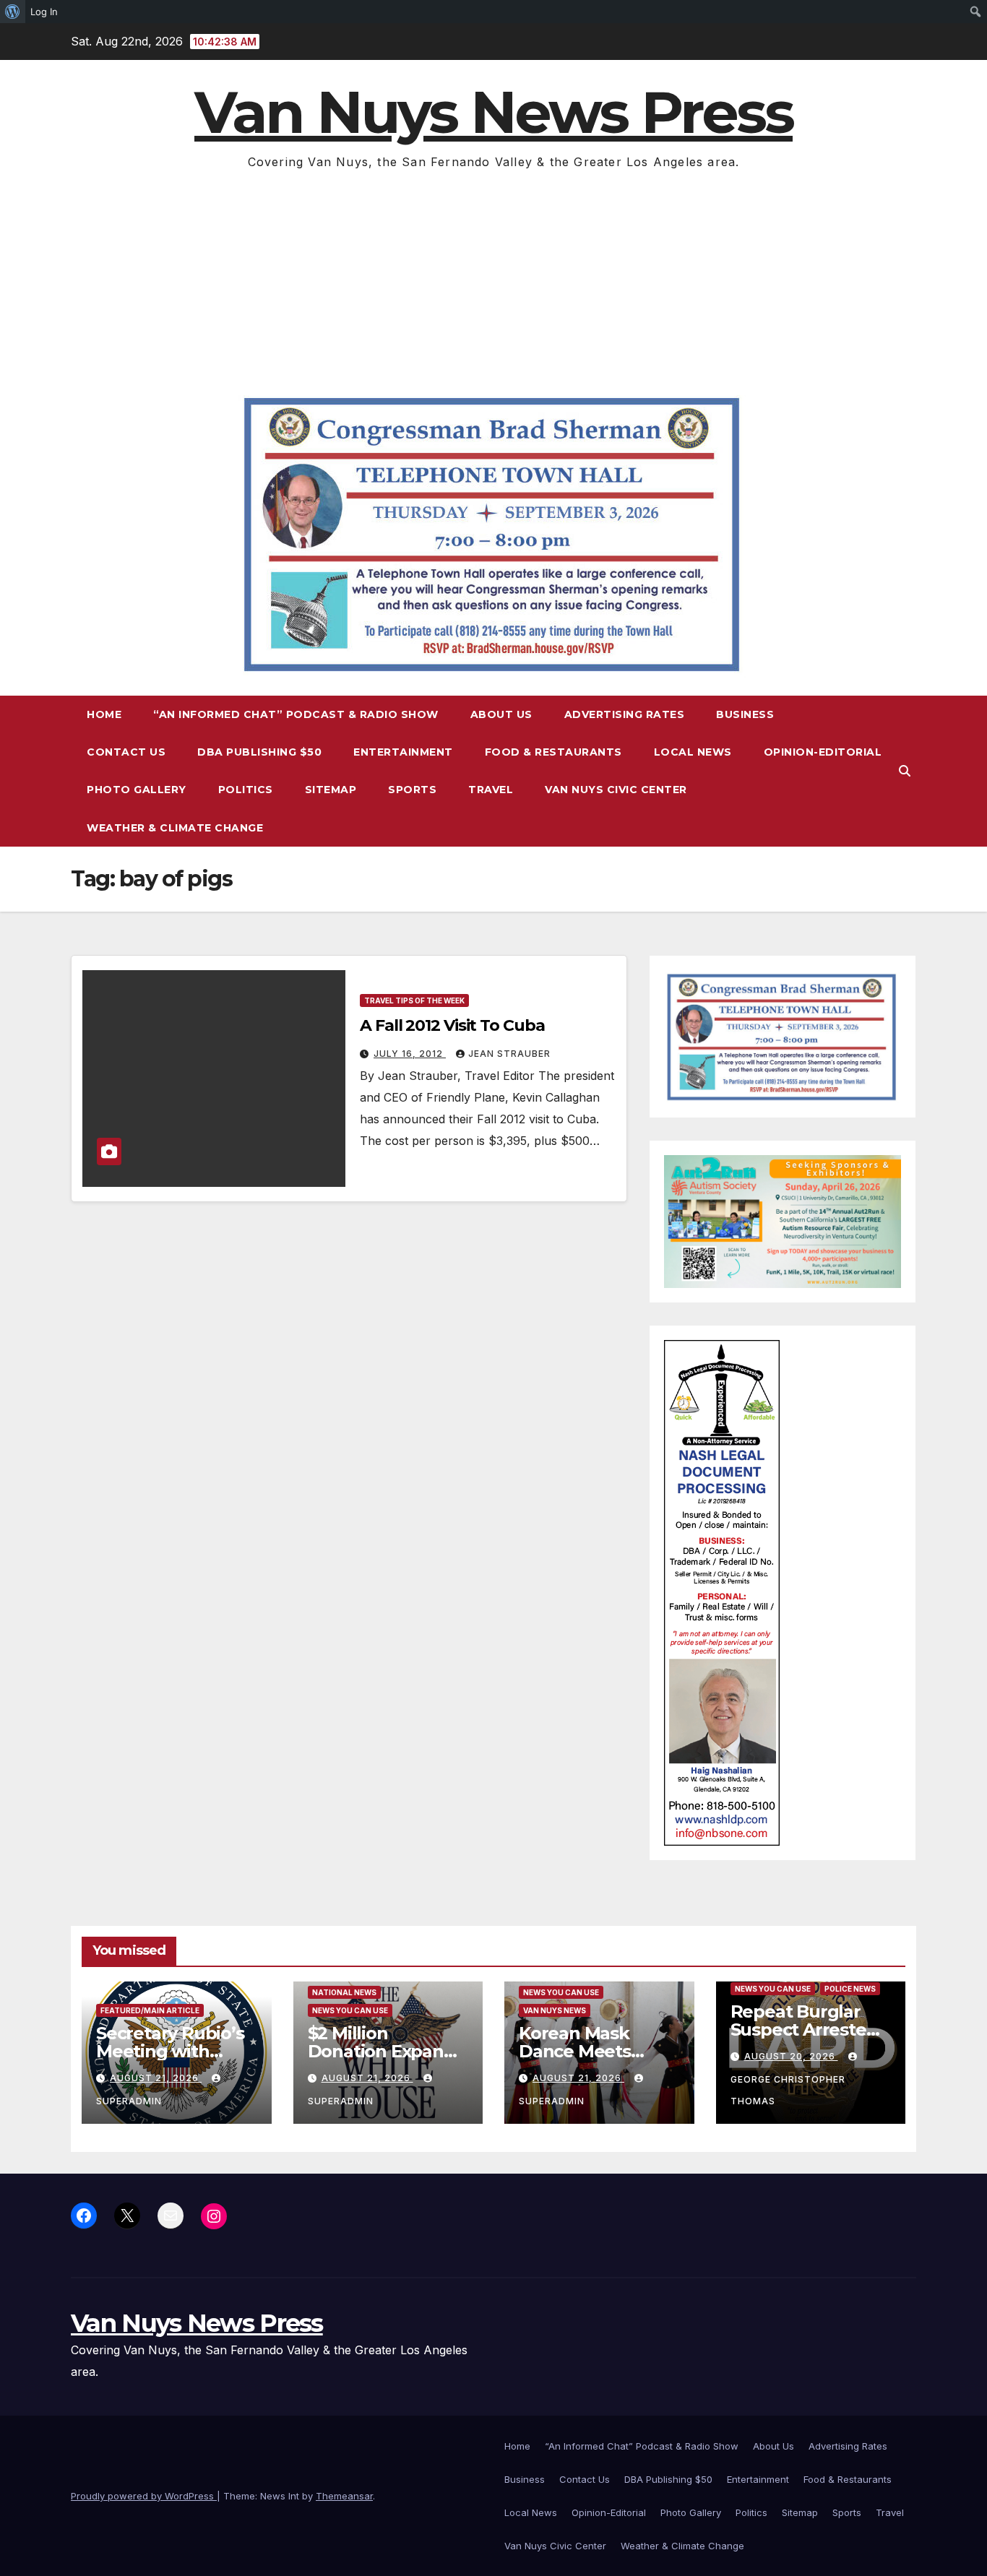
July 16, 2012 (410, 1054)
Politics (246, 790)
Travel (491, 790)
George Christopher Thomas (788, 2090)
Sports (412, 790)
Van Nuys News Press (493, 112)
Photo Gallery (137, 790)
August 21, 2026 (156, 2078)
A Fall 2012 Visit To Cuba (452, 1025)
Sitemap (331, 790)
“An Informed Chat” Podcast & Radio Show (296, 714)
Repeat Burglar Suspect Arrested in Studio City (804, 2030)
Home (104, 714)
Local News (693, 752)
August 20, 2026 (791, 2056)
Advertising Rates (625, 714)
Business (745, 714)
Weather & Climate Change (175, 828)
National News (344, 1992)
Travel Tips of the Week (414, 1000)
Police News (850, 1989)
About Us (501, 714)
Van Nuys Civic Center (616, 790)
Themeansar (344, 2496)
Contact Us (126, 752)
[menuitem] (13, 12)
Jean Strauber (509, 1054)
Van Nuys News (555, 2010)
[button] (905, 771)
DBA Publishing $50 (259, 752)
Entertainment (403, 752)
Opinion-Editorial (823, 752)
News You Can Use (350, 2010)
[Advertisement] (493, 281)
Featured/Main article (150, 2010)
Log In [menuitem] (44, 12)
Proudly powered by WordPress (144, 2496)
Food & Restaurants (553, 752)
